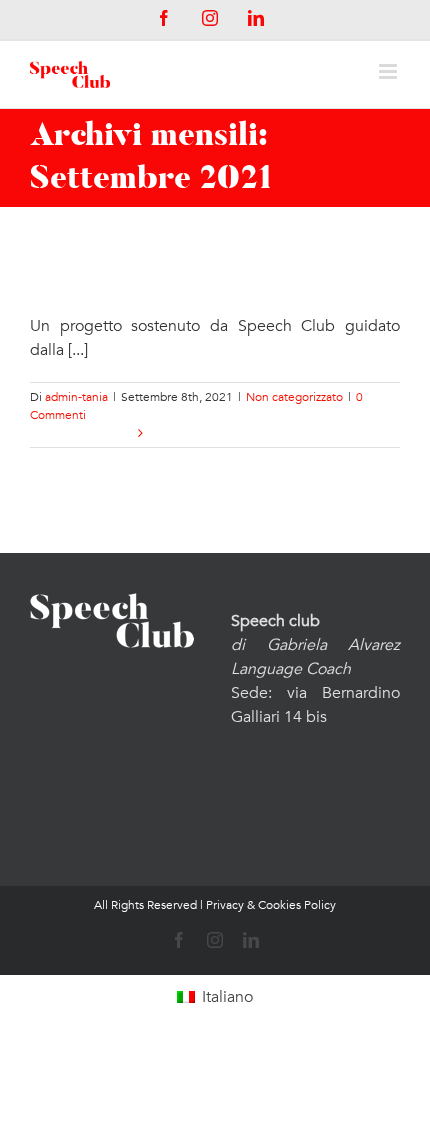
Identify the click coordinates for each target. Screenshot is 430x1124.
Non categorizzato (294, 397)
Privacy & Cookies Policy (271, 905)
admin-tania (76, 397)
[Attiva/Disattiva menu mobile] (389, 71)
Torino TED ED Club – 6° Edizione (182, 275)
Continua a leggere (81, 433)
